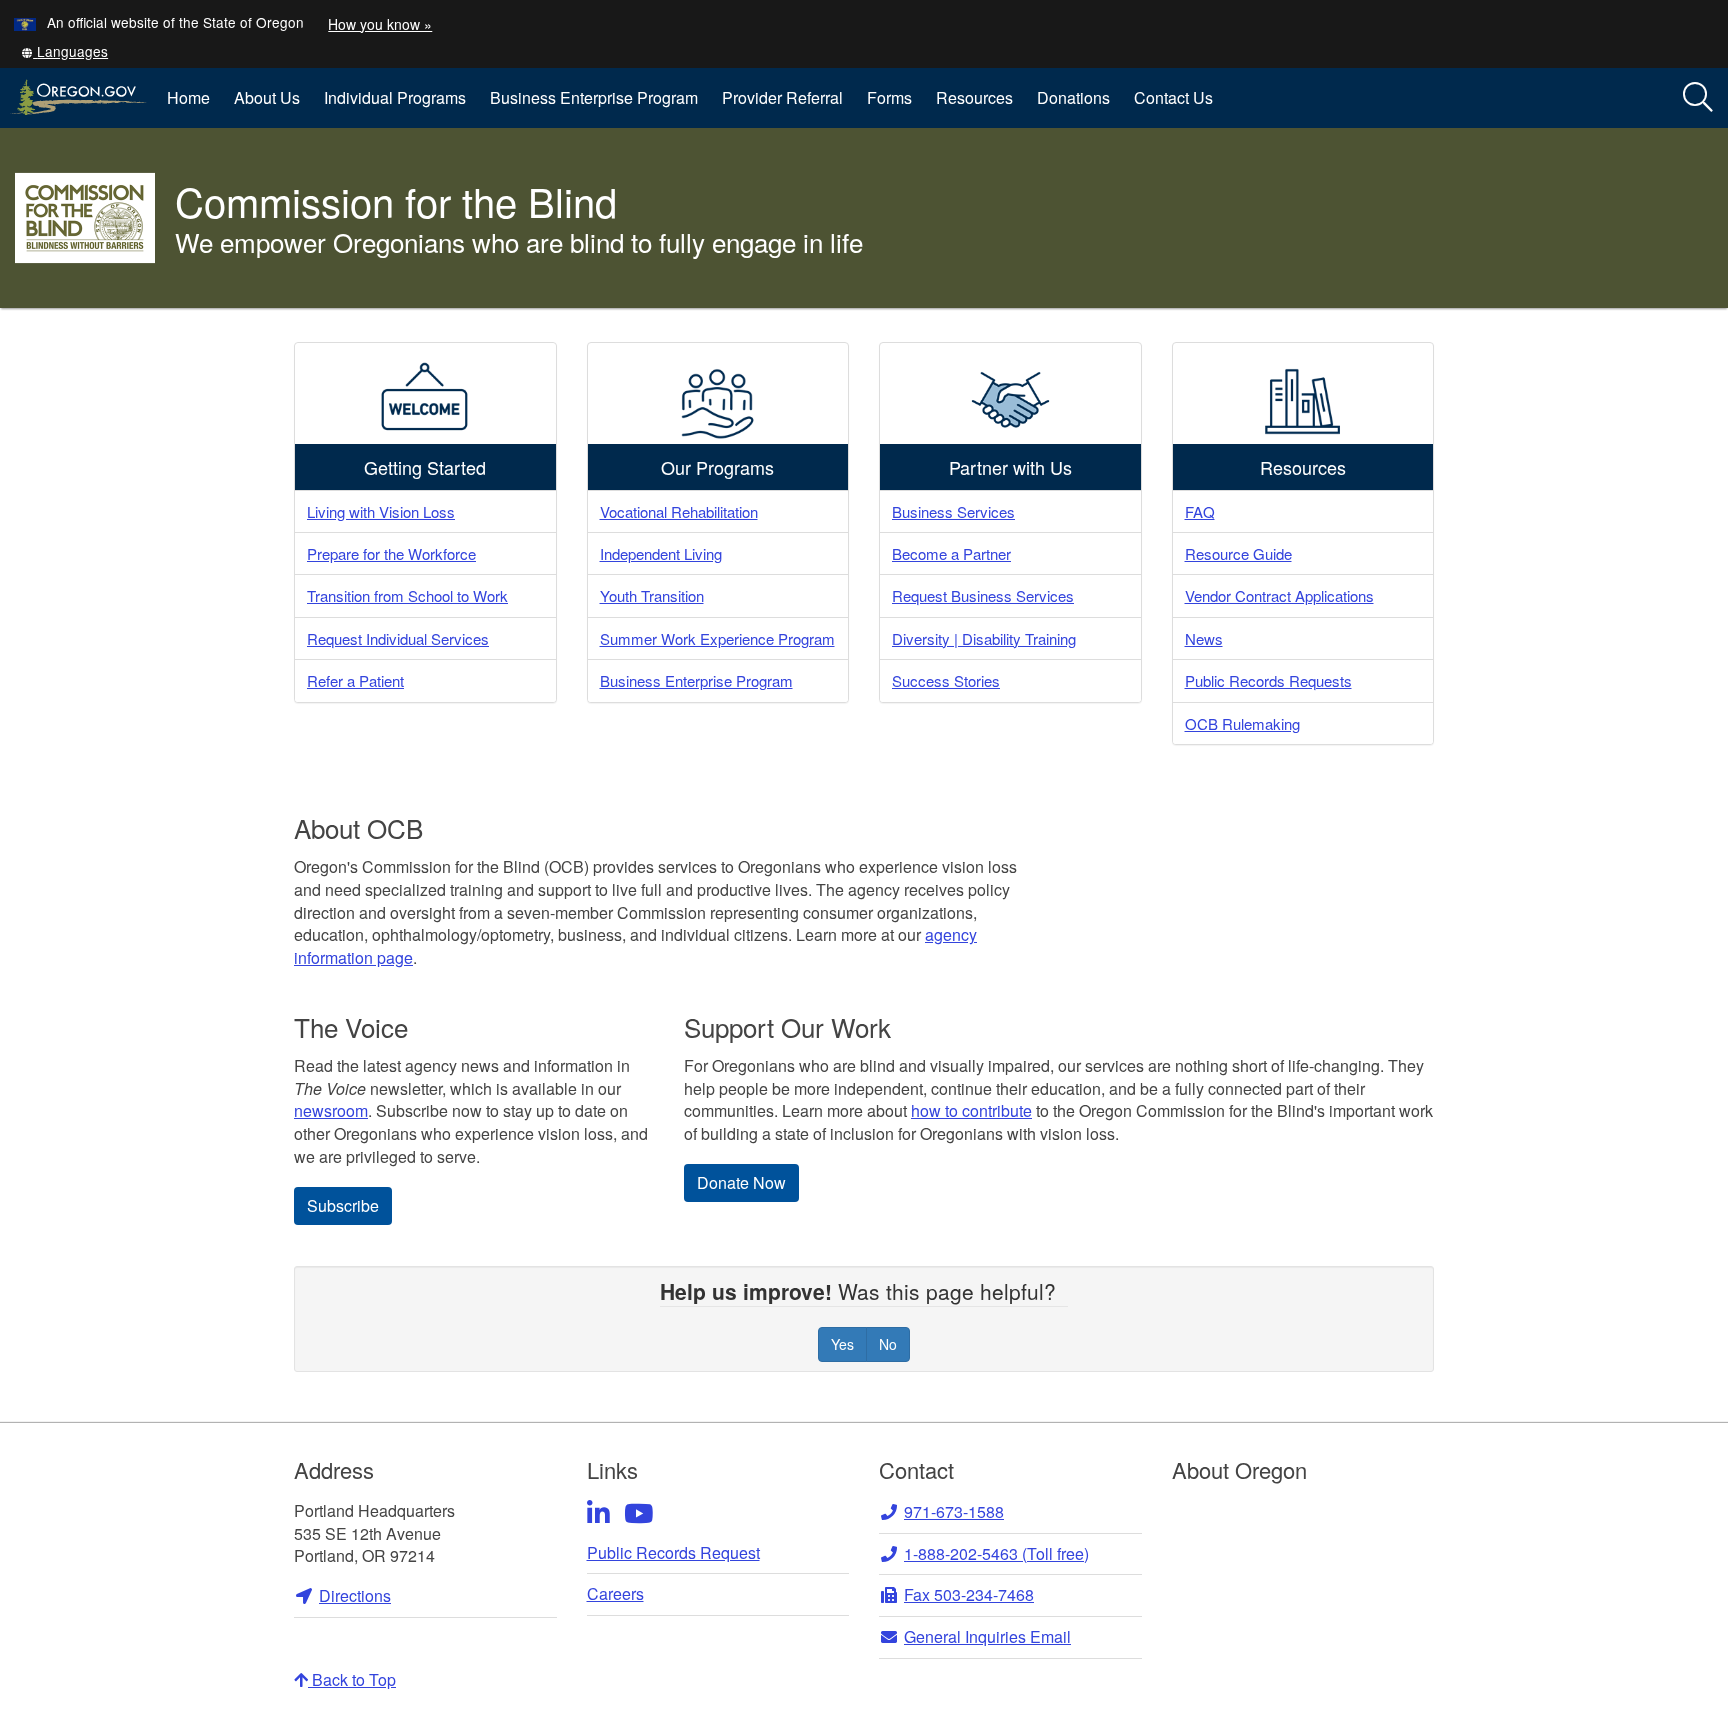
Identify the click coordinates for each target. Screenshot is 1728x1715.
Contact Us (1173, 97)
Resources (974, 97)
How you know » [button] (380, 24)
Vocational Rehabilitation (679, 511)
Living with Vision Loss (381, 511)
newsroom (331, 1110)
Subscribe (343, 1205)
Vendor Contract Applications (1279, 595)
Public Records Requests (1268, 680)
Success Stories (946, 680)
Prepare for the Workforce (391, 553)
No (888, 1344)
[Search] (1698, 98)
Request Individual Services (398, 638)
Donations (1073, 97)
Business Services (953, 511)
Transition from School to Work (407, 595)
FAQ (1200, 511)
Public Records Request (673, 1553)
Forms (889, 97)
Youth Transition (652, 595)
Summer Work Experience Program (717, 638)
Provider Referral (782, 97)
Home (188, 97)
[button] (64, 51)
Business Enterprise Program (594, 97)
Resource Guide (1238, 553)
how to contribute (971, 1110)
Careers (615, 1594)
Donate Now (741, 1182)
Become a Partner (951, 553)
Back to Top (352, 1679)
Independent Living (661, 553)
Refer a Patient (355, 680)
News (1204, 638)
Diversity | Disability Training (984, 638)
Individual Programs (395, 97)
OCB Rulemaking (1242, 723)
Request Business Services (983, 595)
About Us (267, 97)
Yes (842, 1344)
